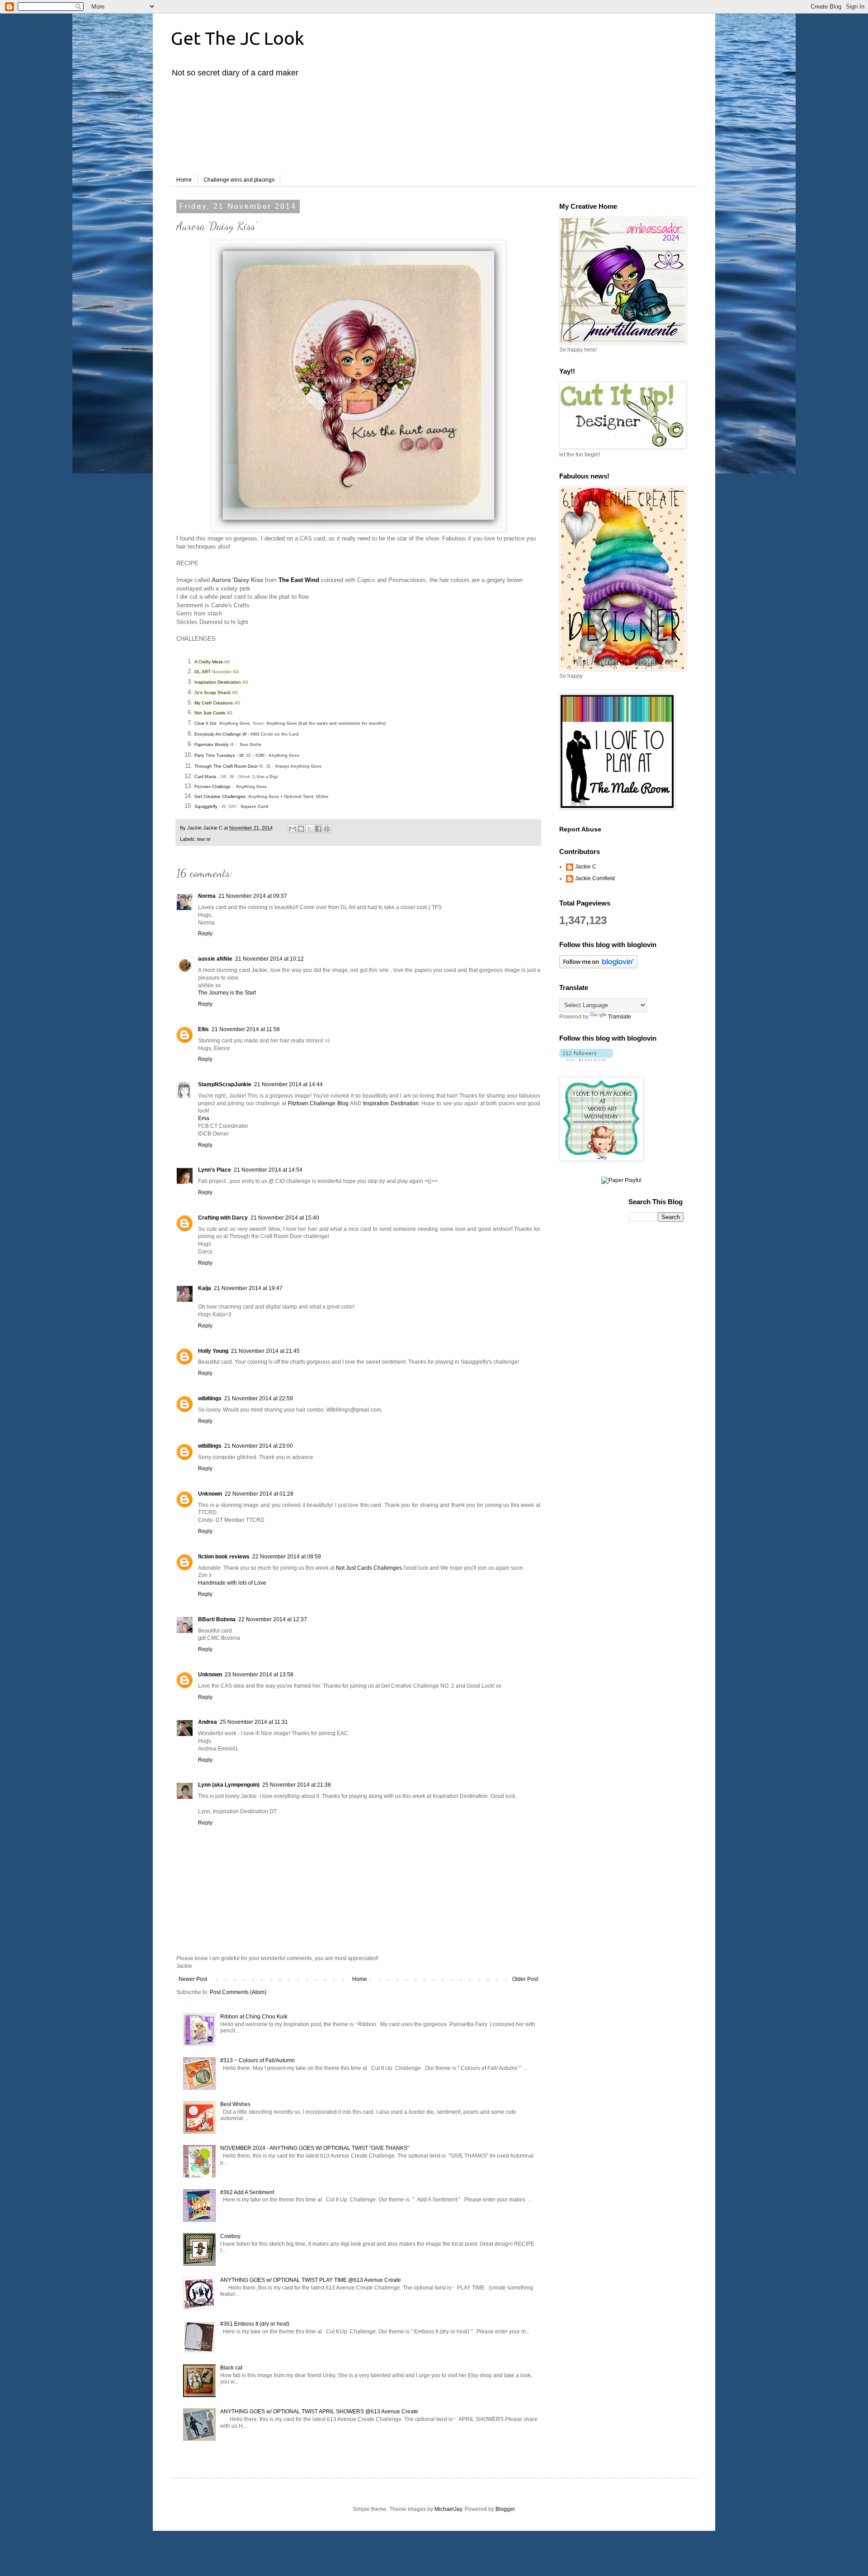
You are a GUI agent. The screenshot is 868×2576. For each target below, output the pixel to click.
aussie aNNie (215, 959)
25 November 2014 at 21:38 (297, 1785)
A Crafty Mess (209, 662)
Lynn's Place (215, 1170)
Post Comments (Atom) (238, 1992)
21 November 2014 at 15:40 (285, 1218)
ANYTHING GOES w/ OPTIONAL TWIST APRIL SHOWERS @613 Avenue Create (319, 2412)
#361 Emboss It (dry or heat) (255, 2324)
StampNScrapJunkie (225, 1084)
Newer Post (193, 1979)
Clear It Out (205, 723)
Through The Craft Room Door (226, 766)
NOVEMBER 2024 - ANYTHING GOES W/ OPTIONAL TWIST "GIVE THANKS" (315, 2148)
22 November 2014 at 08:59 (287, 1557)
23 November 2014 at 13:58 (259, 1675)
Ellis (203, 1029)
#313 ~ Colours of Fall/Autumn (257, 2060)
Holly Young (213, 1351)
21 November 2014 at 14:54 (268, 1170)
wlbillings (210, 1398)
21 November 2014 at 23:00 (259, 1446)
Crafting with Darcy (223, 1218)
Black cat (231, 2368)
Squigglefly (206, 806)
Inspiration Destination (218, 682)
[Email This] (292, 829)
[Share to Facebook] (318, 829)
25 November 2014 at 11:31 (254, 1722)
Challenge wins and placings (239, 180)
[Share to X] (310, 829)
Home (184, 180)
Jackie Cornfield (595, 878)
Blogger (505, 2509)
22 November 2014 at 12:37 (273, 1619)
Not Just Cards (210, 713)
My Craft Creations (214, 703)
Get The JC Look (238, 38)
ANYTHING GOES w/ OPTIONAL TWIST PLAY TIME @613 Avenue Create (311, 2280)
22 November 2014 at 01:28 (259, 1494)
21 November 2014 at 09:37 (253, 896)
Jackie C (586, 867)
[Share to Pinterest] (327, 829)
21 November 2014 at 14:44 (288, 1084)
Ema (204, 1118)
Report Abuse (580, 829)
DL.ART (203, 672)
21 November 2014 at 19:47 (248, 1288)
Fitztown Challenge (212, 787)
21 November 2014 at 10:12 (269, 959)
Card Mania (205, 777)
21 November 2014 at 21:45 (265, 1351)
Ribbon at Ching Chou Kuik (254, 2017)
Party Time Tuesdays (215, 755)
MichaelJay (448, 2509)
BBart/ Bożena (217, 1619)
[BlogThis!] (301, 829)
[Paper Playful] (621, 1180)
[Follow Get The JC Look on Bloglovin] (598, 967)
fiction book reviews (224, 1557)
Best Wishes (235, 2104)
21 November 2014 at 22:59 (259, 1398)
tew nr (204, 839)
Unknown (210, 1494)
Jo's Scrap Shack (212, 692)
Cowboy (230, 2236)
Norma (207, 896)
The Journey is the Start (227, 993)
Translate (620, 1017)
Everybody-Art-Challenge (218, 734)
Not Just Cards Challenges (369, 1568)
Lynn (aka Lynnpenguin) (229, 1785)
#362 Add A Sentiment (247, 2192)
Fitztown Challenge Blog (318, 1103)
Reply (205, 934)
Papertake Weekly (212, 745)
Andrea (208, 1722)
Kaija (205, 1288)
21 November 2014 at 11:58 (246, 1029)
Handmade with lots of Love (232, 1583)
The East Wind (299, 580)
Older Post (525, 1979)
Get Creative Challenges (220, 796)
